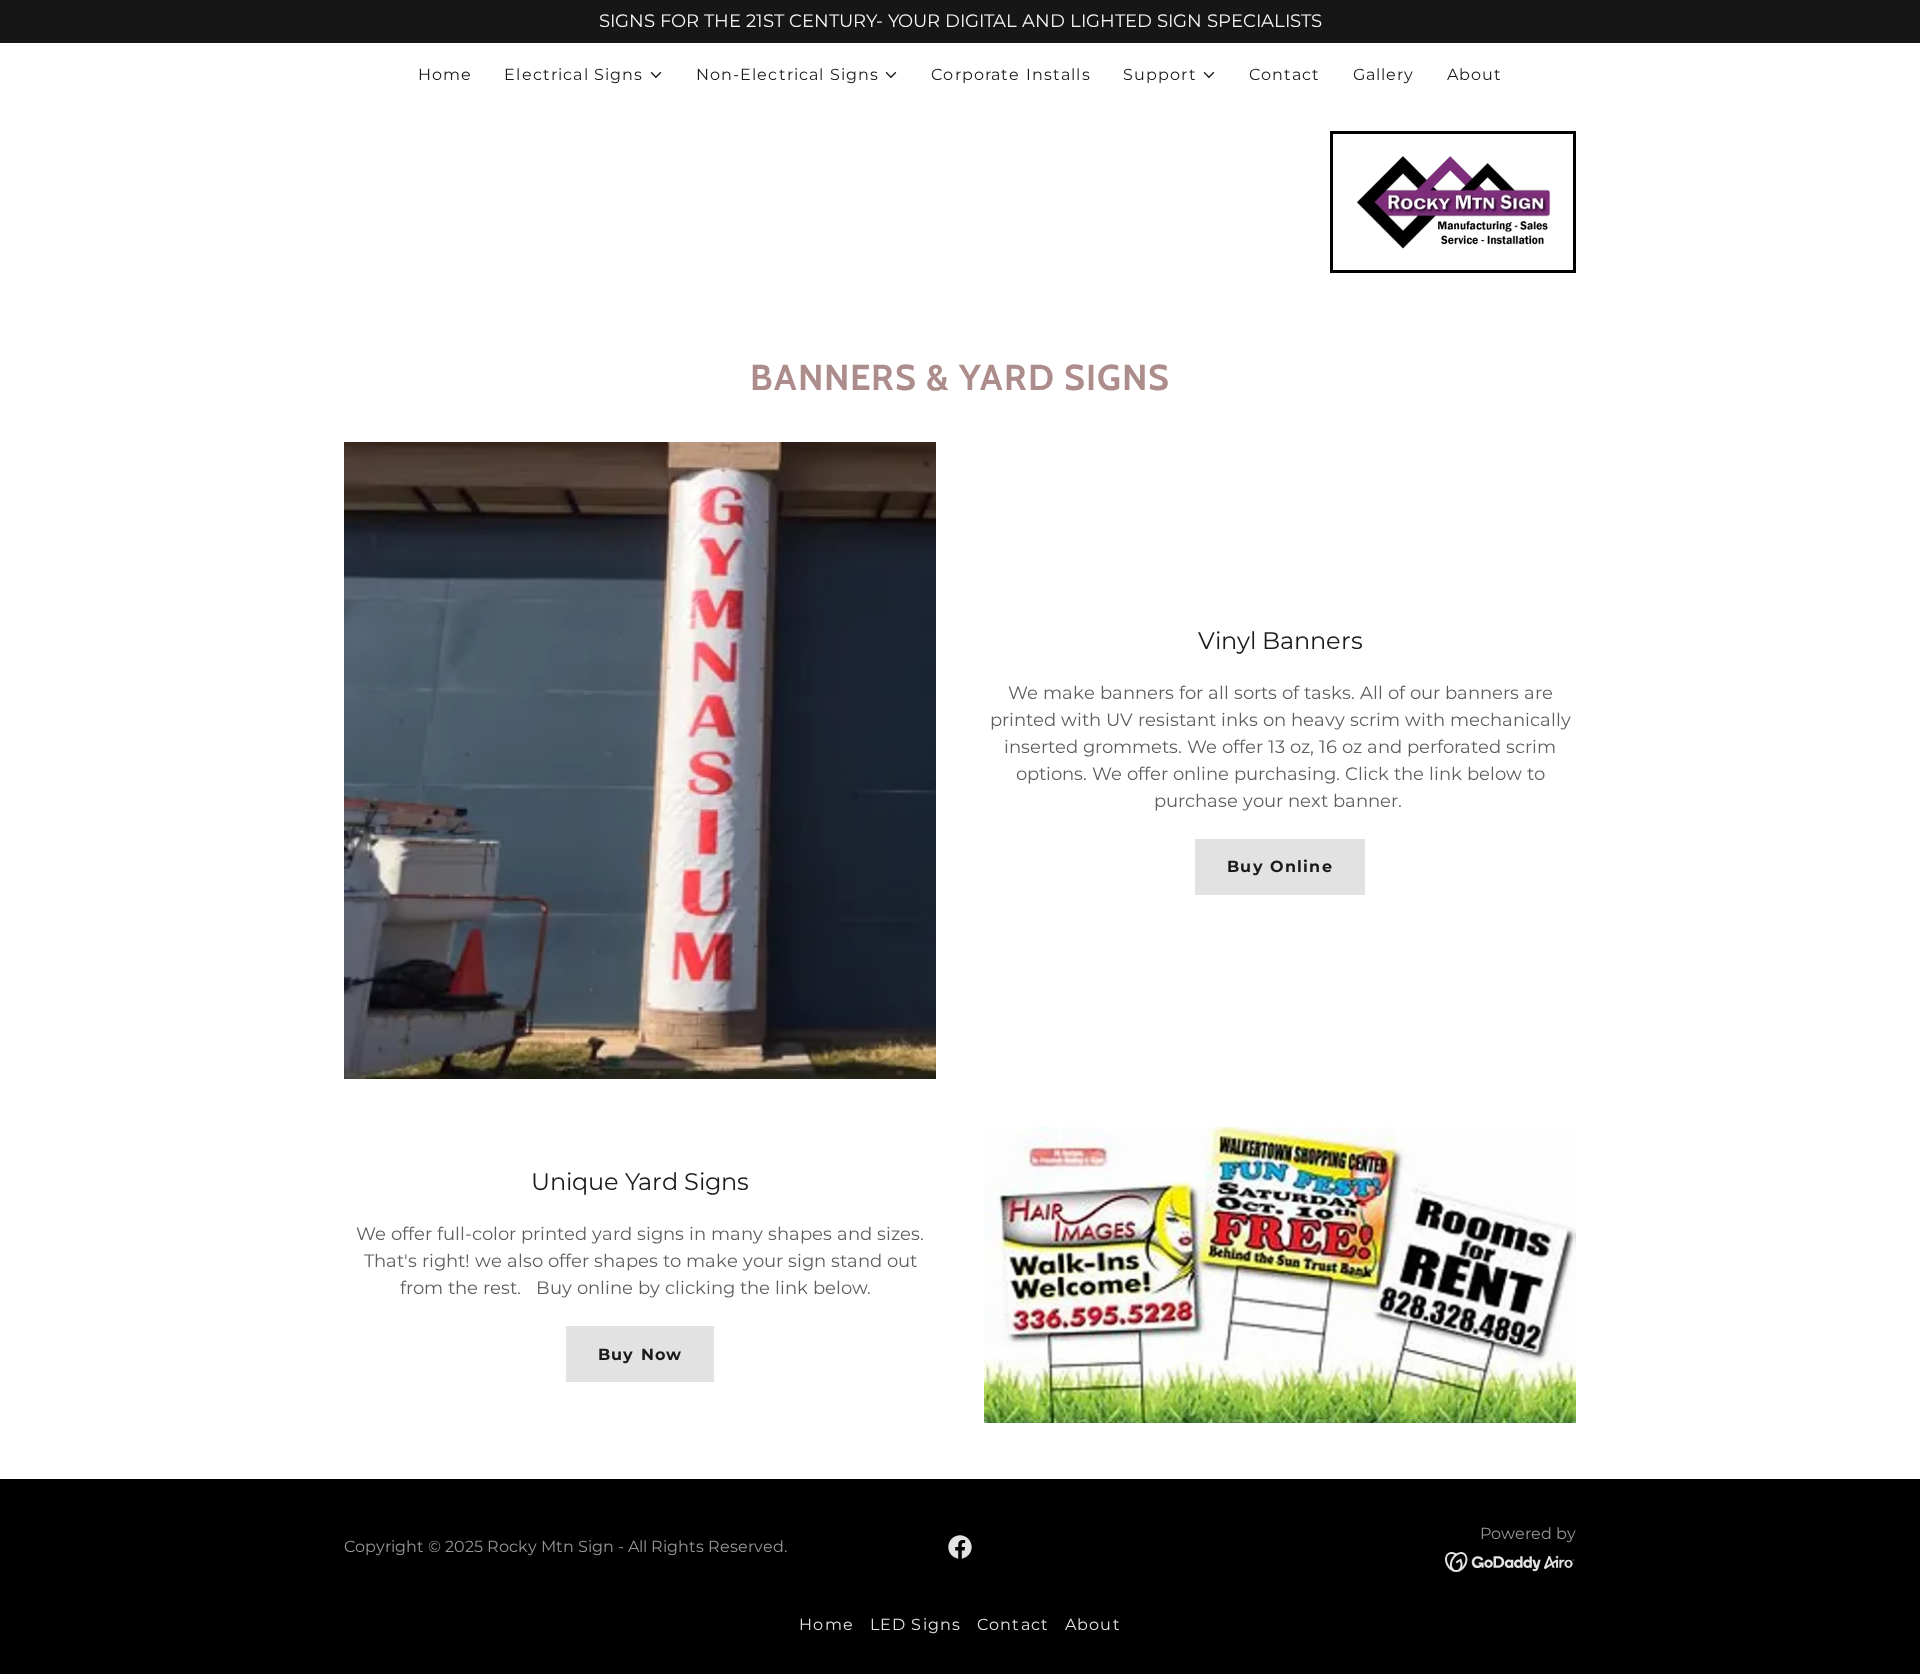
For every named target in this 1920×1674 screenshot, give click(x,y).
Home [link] (445, 74)
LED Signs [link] (915, 1624)
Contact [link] (1285, 74)
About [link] (1475, 74)
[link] (1453, 201)
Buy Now (640, 1354)
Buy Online (1279, 866)
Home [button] (826, 1624)
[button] (583, 75)
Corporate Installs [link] (1010, 74)
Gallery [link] (1384, 74)
